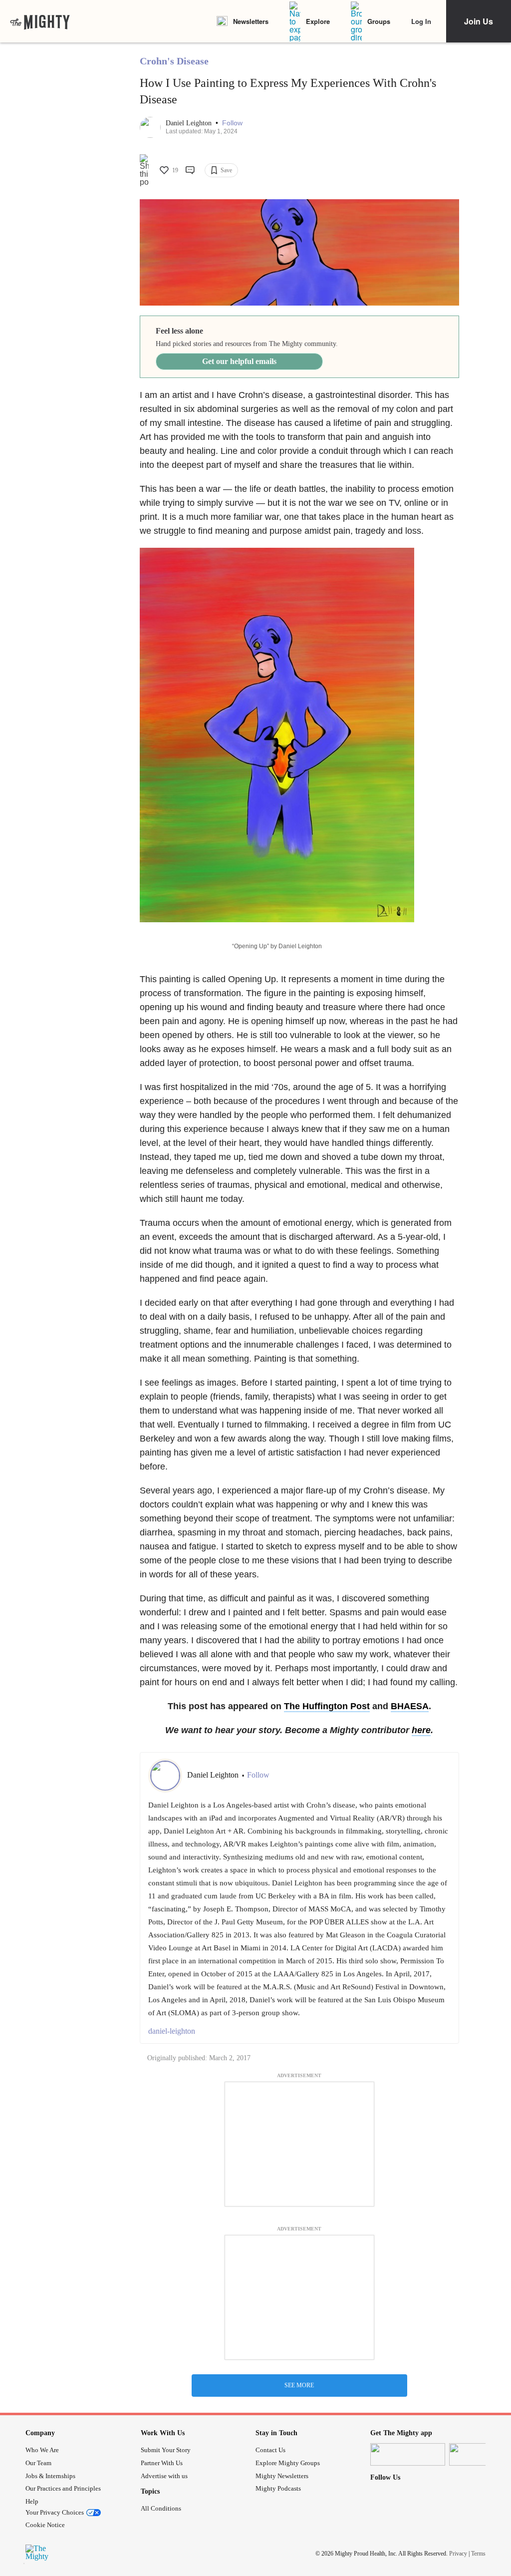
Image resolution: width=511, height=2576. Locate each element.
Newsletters (251, 21)
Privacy (458, 2554)
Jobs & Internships (50, 2476)
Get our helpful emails (239, 361)
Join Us (479, 21)
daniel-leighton (172, 2031)
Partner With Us (162, 2463)
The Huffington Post (327, 1706)
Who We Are (42, 2450)
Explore (318, 21)
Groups (379, 21)
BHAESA (410, 1706)
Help (32, 2501)
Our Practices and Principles (63, 2488)
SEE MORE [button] (299, 2385)
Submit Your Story (166, 2450)
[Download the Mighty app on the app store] (408, 2454)
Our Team (38, 2463)
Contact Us (270, 2450)
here (421, 1730)
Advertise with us (164, 2476)
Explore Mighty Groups (288, 2463)
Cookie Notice (45, 2525)
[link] (40, 21)
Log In (421, 21)
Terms (478, 2554)
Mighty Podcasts (278, 2488)
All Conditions (161, 2508)
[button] (232, 123)
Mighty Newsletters (282, 2476)
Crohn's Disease (174, 61)
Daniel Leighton (190, 123)
